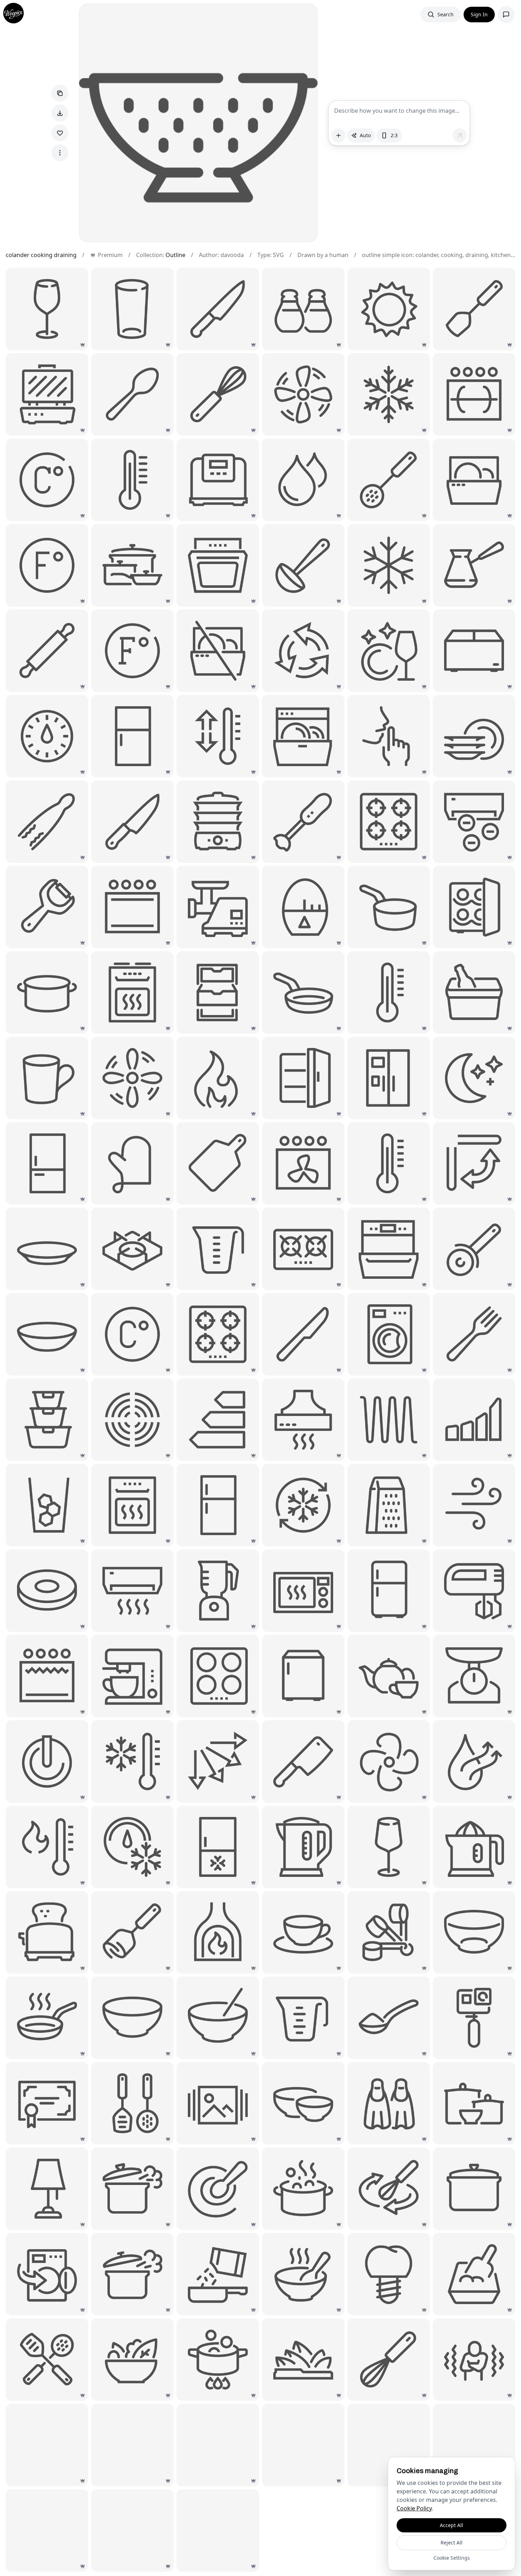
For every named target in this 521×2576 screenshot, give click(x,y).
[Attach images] (338, 135)
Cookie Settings (452, 2558)
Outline (175, 255)
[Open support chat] (506, 15)
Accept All (452, 2525)
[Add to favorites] (60, 133)
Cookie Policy (414, 2508)
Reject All (452, 2542)
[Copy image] (60, 93)
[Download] (60, 113)
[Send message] (460, 135)
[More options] (60, 153)
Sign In (479, 14)
